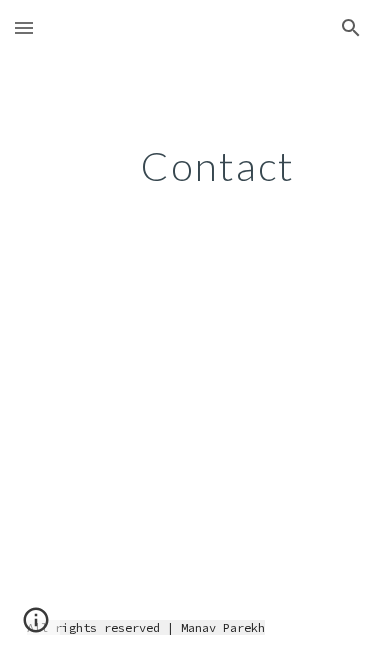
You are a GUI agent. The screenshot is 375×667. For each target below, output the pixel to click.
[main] (188, 166)
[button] (24, 27)
